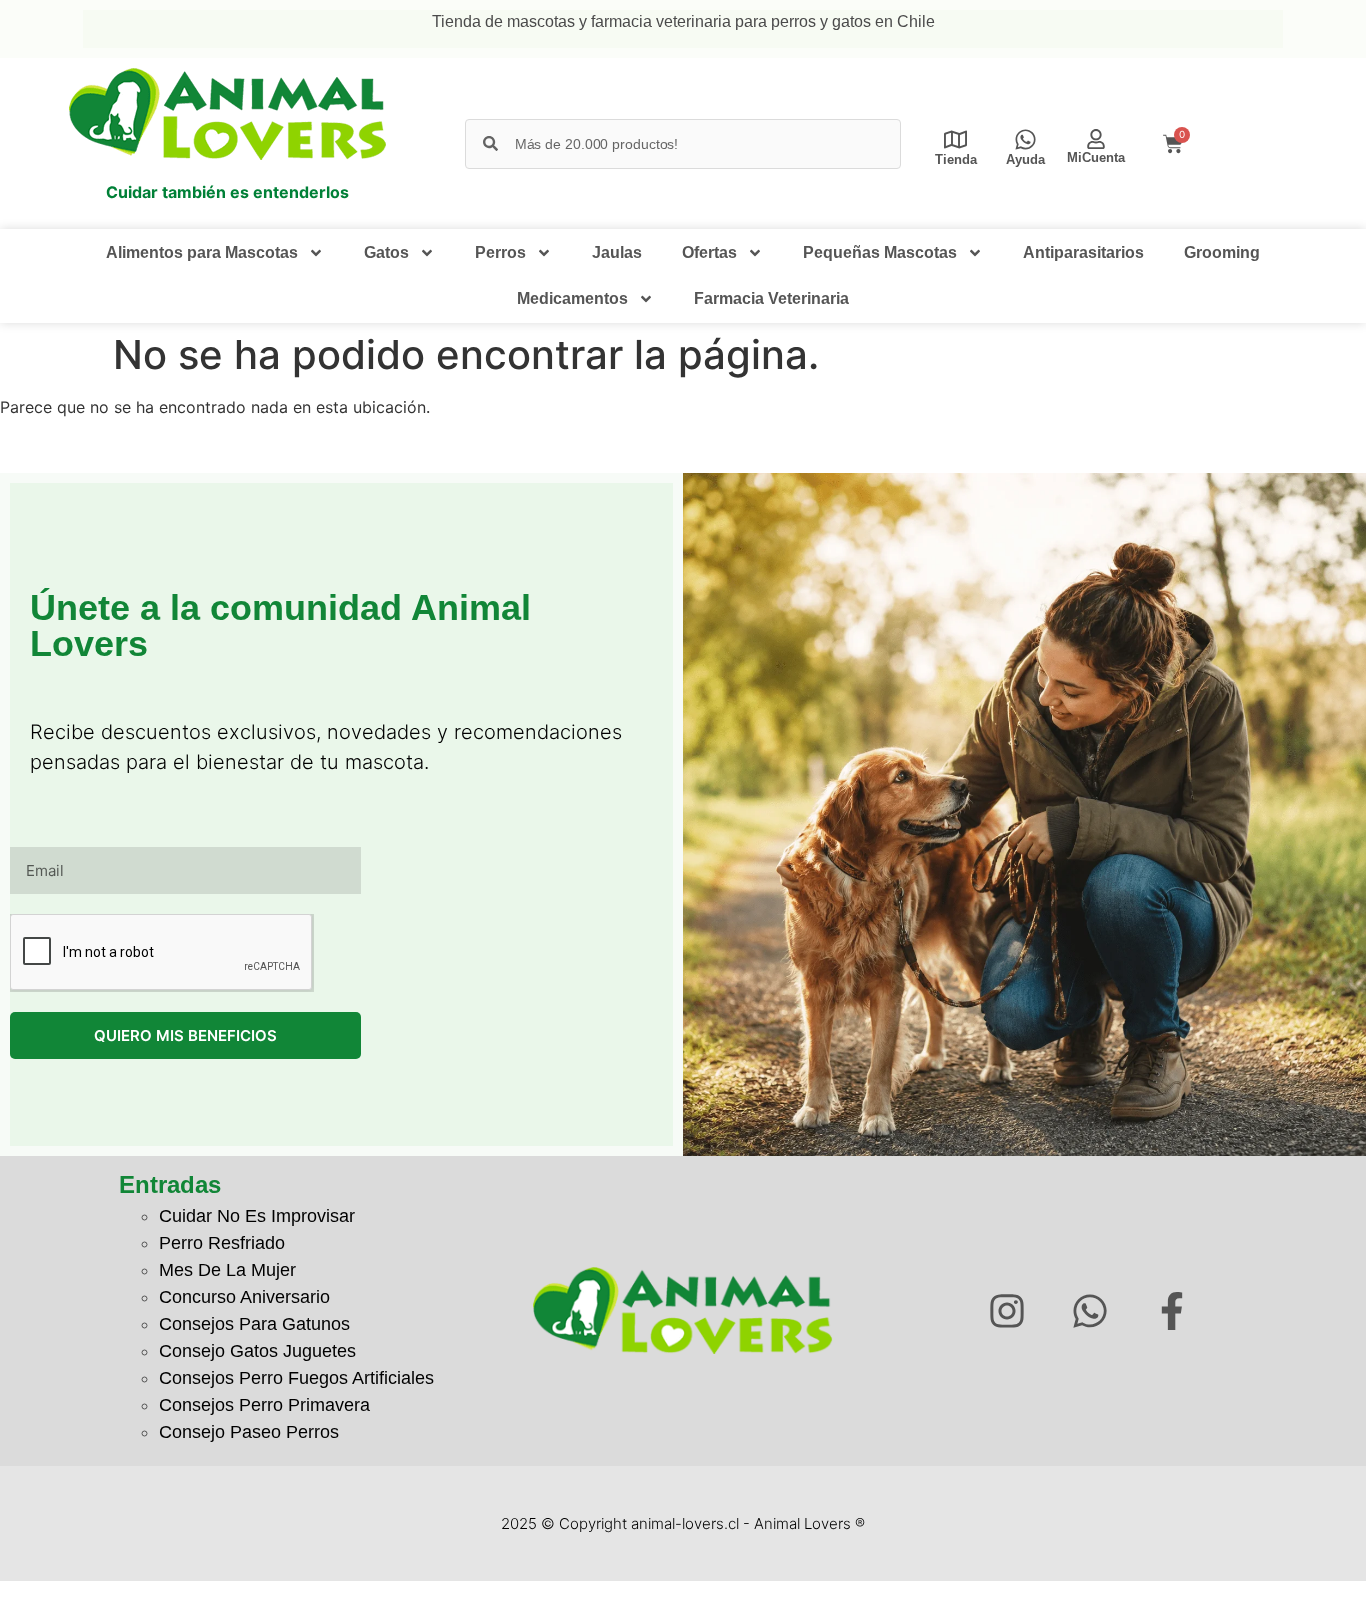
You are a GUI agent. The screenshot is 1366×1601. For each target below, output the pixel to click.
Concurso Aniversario (244, 1297)
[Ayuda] (1025, 139)
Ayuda (1025, 159)
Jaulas (617, 252)
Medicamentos (572, 298)
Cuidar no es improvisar (257, 1216)
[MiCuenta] (1096, 139)
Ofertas (709, 252)
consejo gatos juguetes (257, 1351)
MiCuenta (1096, 157)
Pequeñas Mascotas (880, 252)
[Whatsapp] (1089, 1310)
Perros (500, 252)
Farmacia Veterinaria (771, 298)
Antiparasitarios (1083, 252)
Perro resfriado (222, 1243)
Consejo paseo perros (249, 1432)
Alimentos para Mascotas (202, 252)
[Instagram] (1006, 1310)
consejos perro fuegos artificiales (296, 1378)
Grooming (1222, 252)
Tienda (956, 159)
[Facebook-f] (1172, 1310)
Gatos (386, 252)
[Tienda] (955, 139)
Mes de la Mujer (227, 1270)
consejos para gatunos (254, 1324)
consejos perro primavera (264, 1405)
